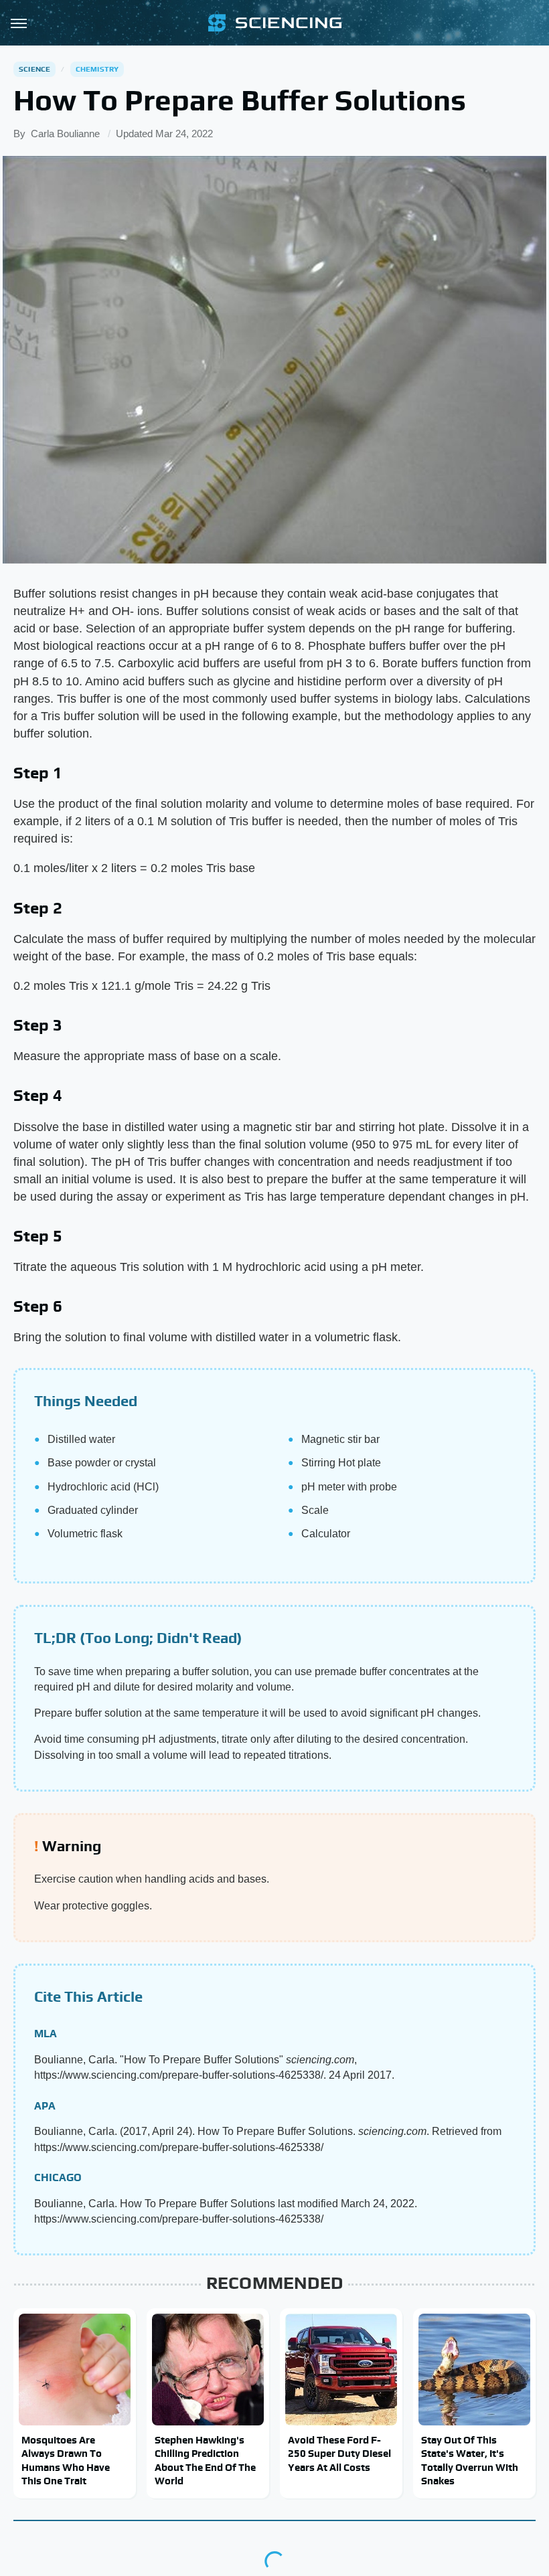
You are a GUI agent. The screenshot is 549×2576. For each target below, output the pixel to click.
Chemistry (97, 69)
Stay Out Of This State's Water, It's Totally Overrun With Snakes (470, 2460)
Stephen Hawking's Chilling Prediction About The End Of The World (205, 2460)
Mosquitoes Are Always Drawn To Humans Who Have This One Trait (66, 2460)
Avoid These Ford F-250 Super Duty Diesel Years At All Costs (339, 2454)
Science (34, 69)
